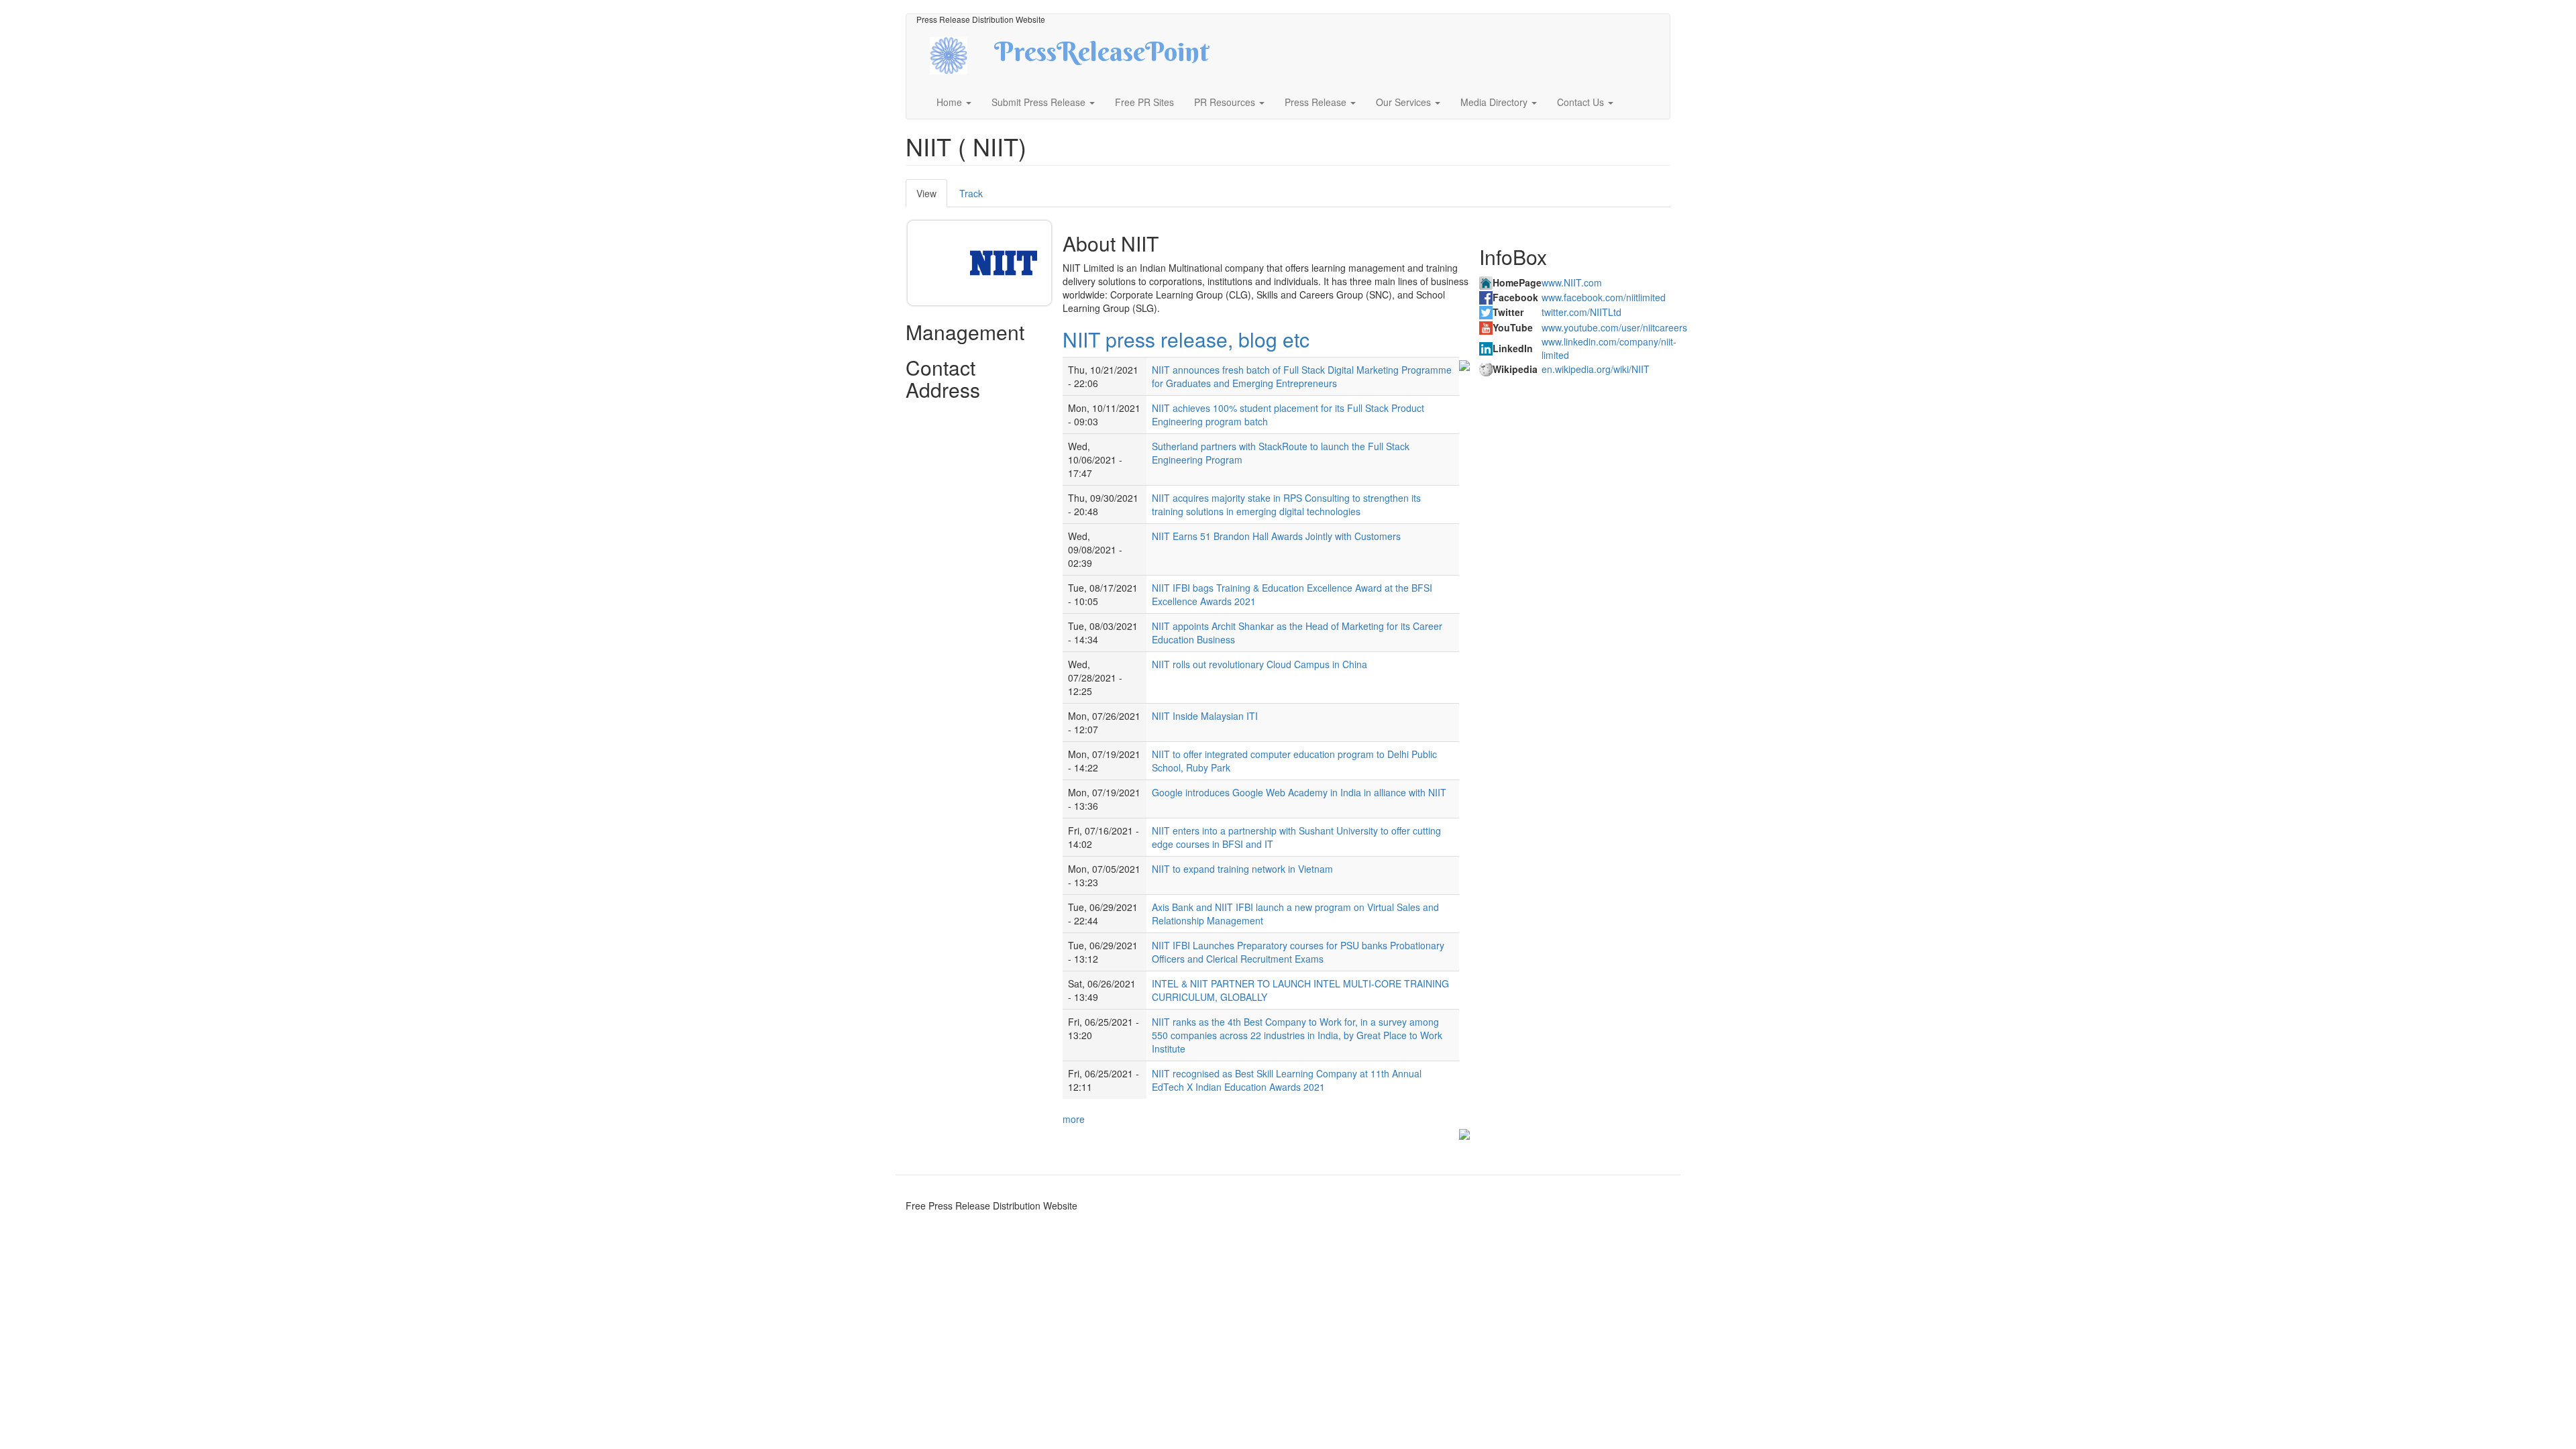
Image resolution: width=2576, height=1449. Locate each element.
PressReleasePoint (1102, 56)
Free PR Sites (1144, 102)
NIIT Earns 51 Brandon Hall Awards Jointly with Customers (1276, 536)
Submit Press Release (1040, 102)
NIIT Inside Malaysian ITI (1205, 716)
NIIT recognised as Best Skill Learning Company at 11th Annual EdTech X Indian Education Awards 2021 (1287, 1080)
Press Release (1317, 102)
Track (971, 193)
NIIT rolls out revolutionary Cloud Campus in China (1259, 664)
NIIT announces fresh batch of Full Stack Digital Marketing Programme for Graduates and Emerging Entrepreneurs (1302, 376)
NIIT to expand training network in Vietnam (1242, 869)
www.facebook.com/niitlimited (1604, 297)
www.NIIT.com (1572, 282)
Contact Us (1582, 102)
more (1074, 1119)
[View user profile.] (1004, 263)
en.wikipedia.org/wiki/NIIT (1596, 369)
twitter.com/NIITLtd (1581, 312)
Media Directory (1495, 102)
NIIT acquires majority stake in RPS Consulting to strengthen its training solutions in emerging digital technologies (1286, 504)
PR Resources (1226, 102)
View (932, 197)
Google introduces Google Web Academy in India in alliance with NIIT (1299, 792)
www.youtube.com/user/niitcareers (1614, 327)
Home (951, 102)
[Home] (960, 54)
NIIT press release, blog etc (1186, 339)
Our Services (1405, 102)
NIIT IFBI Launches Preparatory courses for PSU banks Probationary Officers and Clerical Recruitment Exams (1298, 952)
